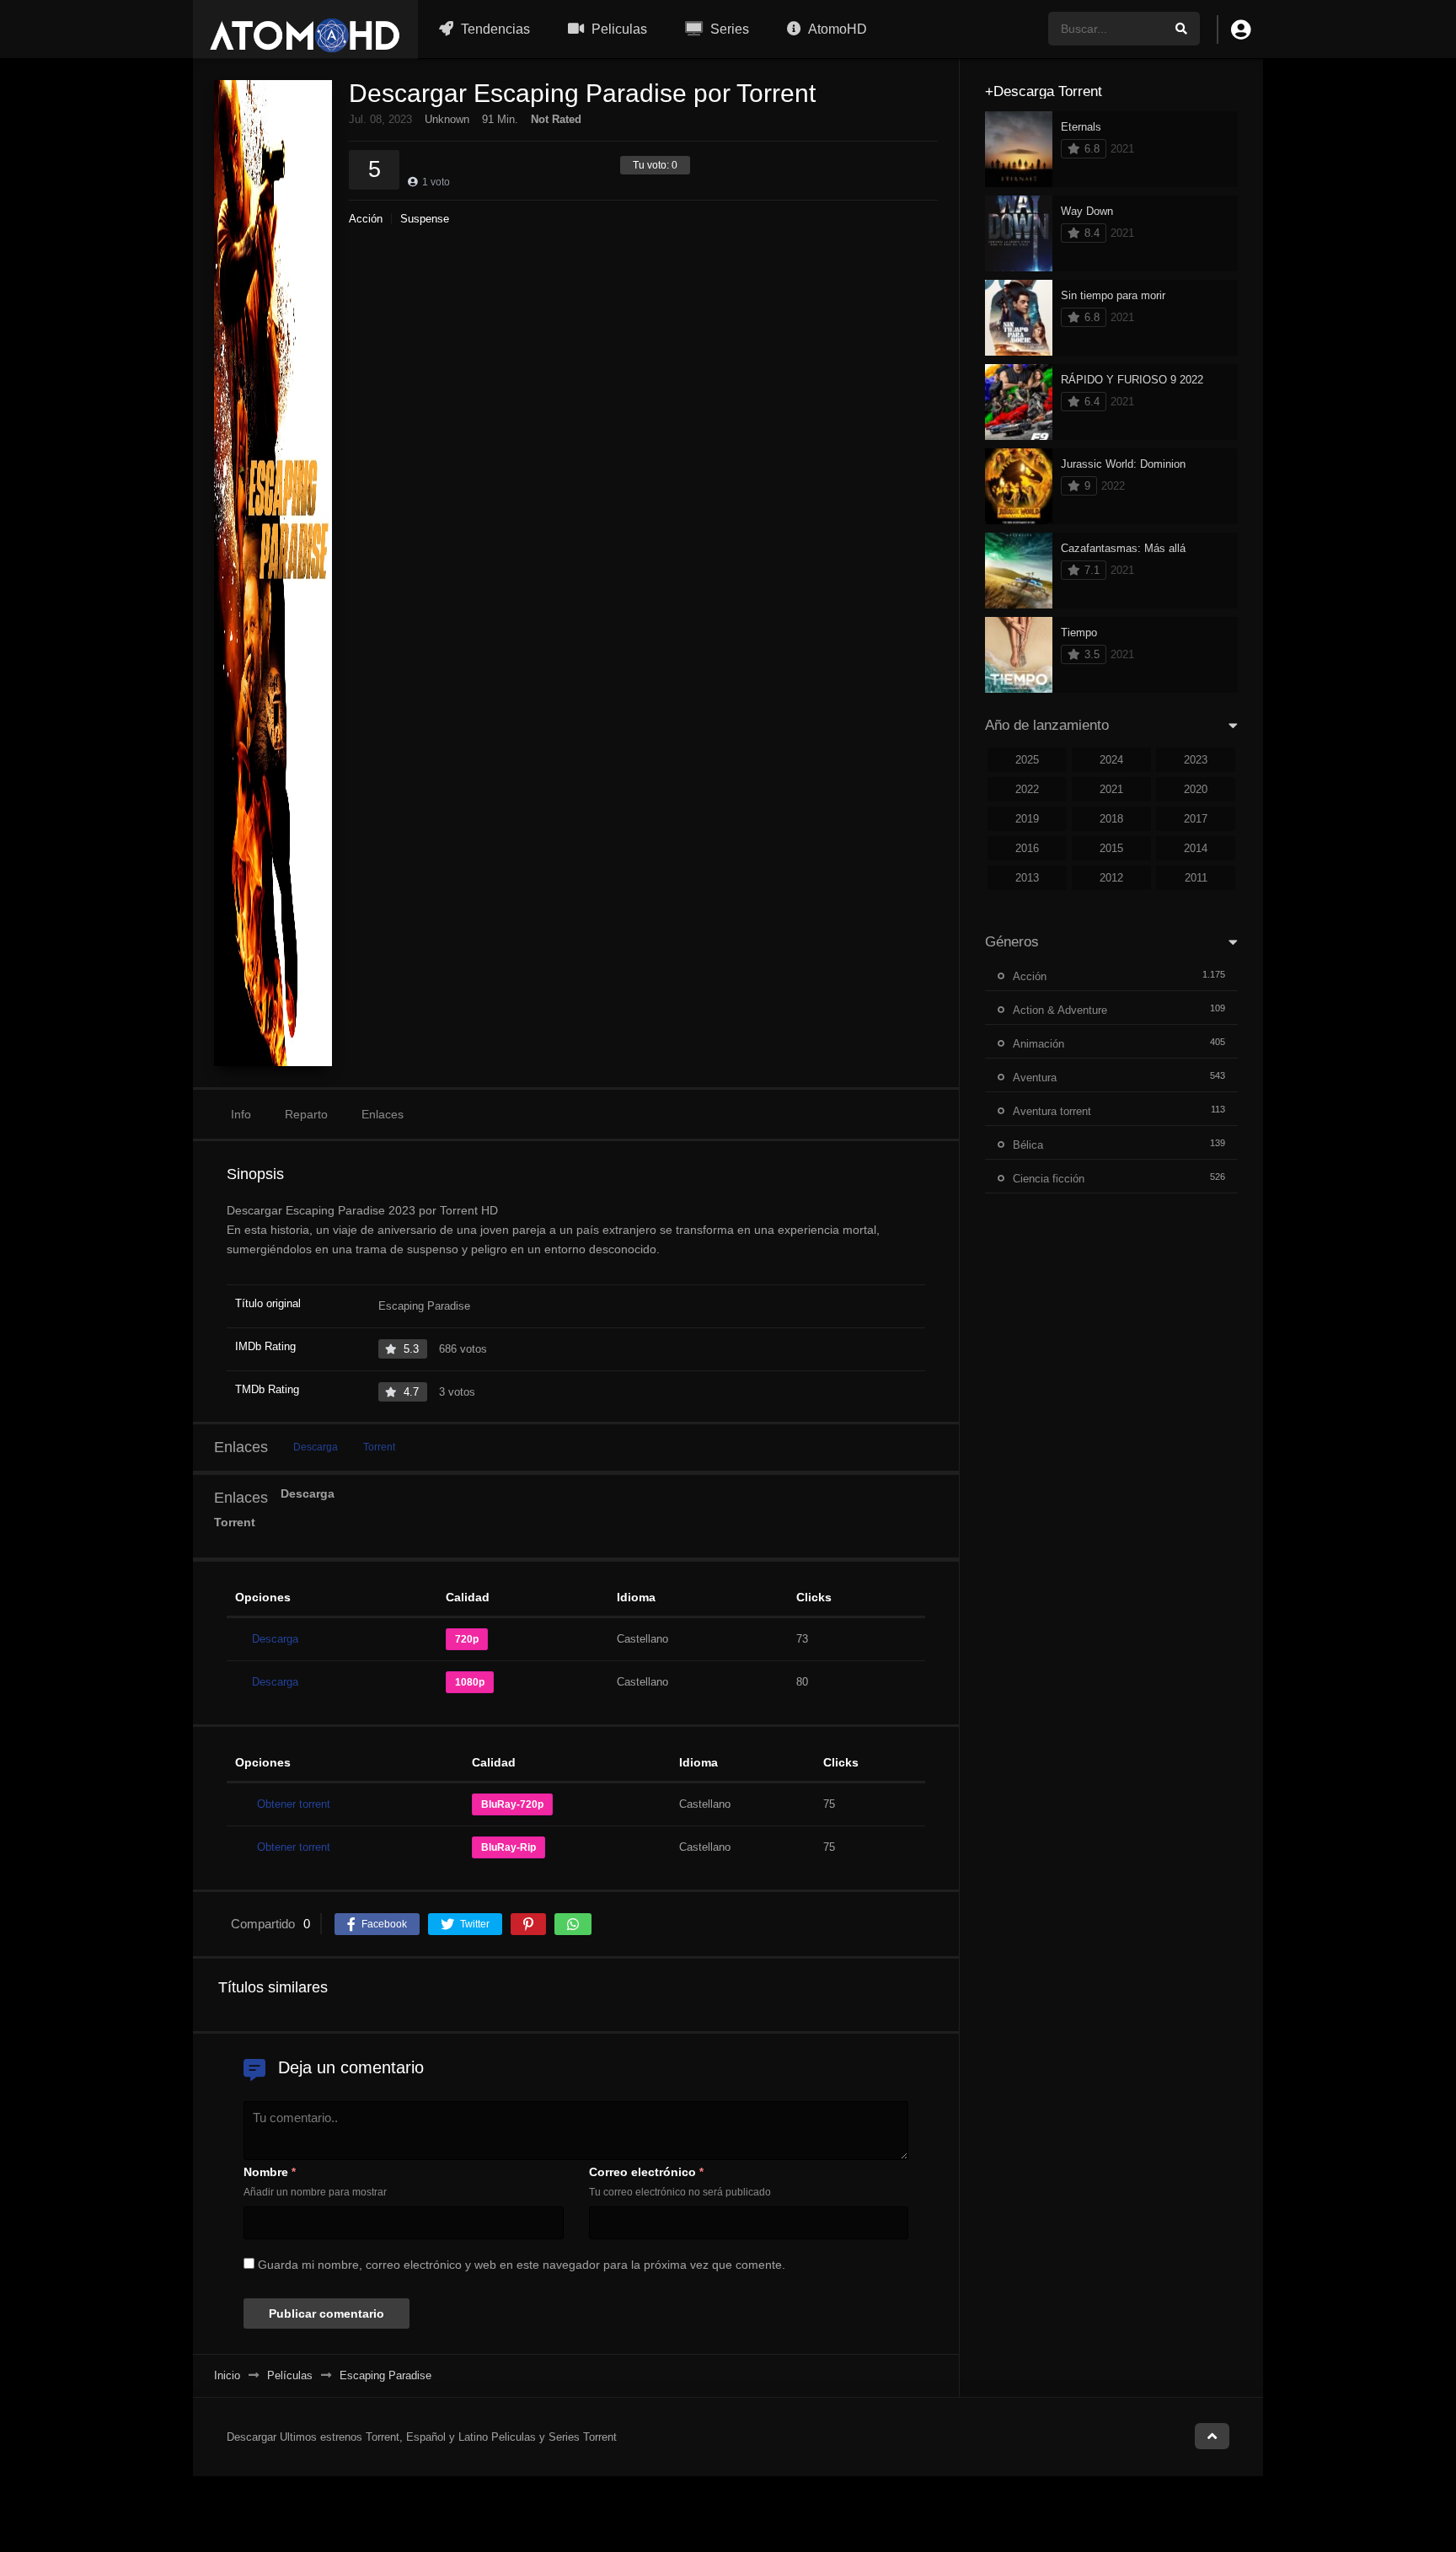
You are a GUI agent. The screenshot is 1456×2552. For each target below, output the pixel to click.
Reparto (306, 1114)
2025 (1027, 760)
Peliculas (618, 29)
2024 (1111, 760)
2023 (1196, 760)
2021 (1111, 789)
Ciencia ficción (1049, 1179)
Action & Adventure (1060, 1010)
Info (241, 1114)
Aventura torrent (1052, 1111)
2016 (1027, 848)
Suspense (425, 219)
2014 (1196, 848)
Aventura (1035, 1078)
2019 (1027, 819)
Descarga (316, 1447)
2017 (1196, 819)
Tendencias (494, 29)
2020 (1196, 789)
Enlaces (383, 1114)
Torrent (379, 1447)
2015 (1111, 848)
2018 (1111, 819)
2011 (1196, 878)
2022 (1027, 789)
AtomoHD (836, 29)
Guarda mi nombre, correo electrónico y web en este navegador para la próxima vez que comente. (522, 2265)
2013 (1027, 878)
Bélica (1028, 1145)
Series (728, 29)
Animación (1038, 1044)
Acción (366, 219)
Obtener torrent (294, 1804)
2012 (1111, 878)
